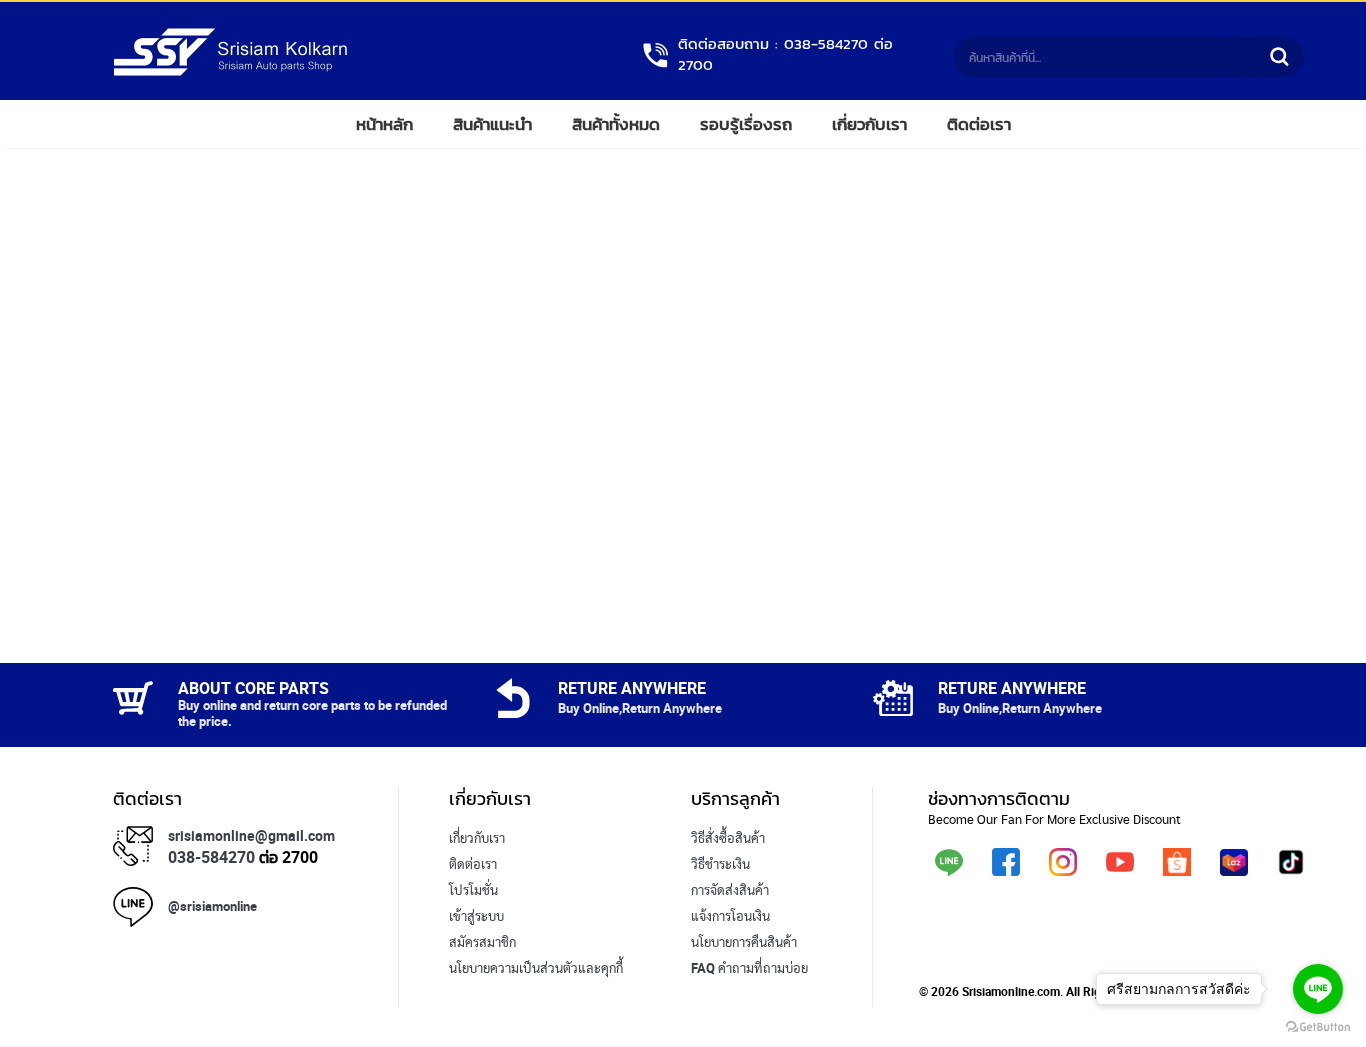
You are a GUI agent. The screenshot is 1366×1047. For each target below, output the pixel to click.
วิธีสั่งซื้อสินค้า (728, 838)
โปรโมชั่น (473, 890)
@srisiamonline (212, 906)
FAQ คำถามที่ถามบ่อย (749, 968)
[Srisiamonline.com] (230, 72)
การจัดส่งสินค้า (730, 890)
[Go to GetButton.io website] (1318, 1027)
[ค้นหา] (1279, 57)
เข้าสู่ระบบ (476, 916)
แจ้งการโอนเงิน (730, 916)
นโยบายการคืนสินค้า (744, 942)
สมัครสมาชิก (482, 942)
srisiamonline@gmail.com (251, 835)
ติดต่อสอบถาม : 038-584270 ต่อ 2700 (785, 55)
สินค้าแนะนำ (492, 124)
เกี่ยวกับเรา (869, 124)
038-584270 (211, 857)
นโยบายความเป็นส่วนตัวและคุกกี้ (536, 968)
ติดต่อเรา (979, 124)
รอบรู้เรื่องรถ (746, 124)
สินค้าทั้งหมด (616, 124)
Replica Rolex (487, 994)
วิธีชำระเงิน (720, 864)
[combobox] (1109, 57)
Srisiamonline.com (1011, 991)
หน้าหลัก (384, 124)
